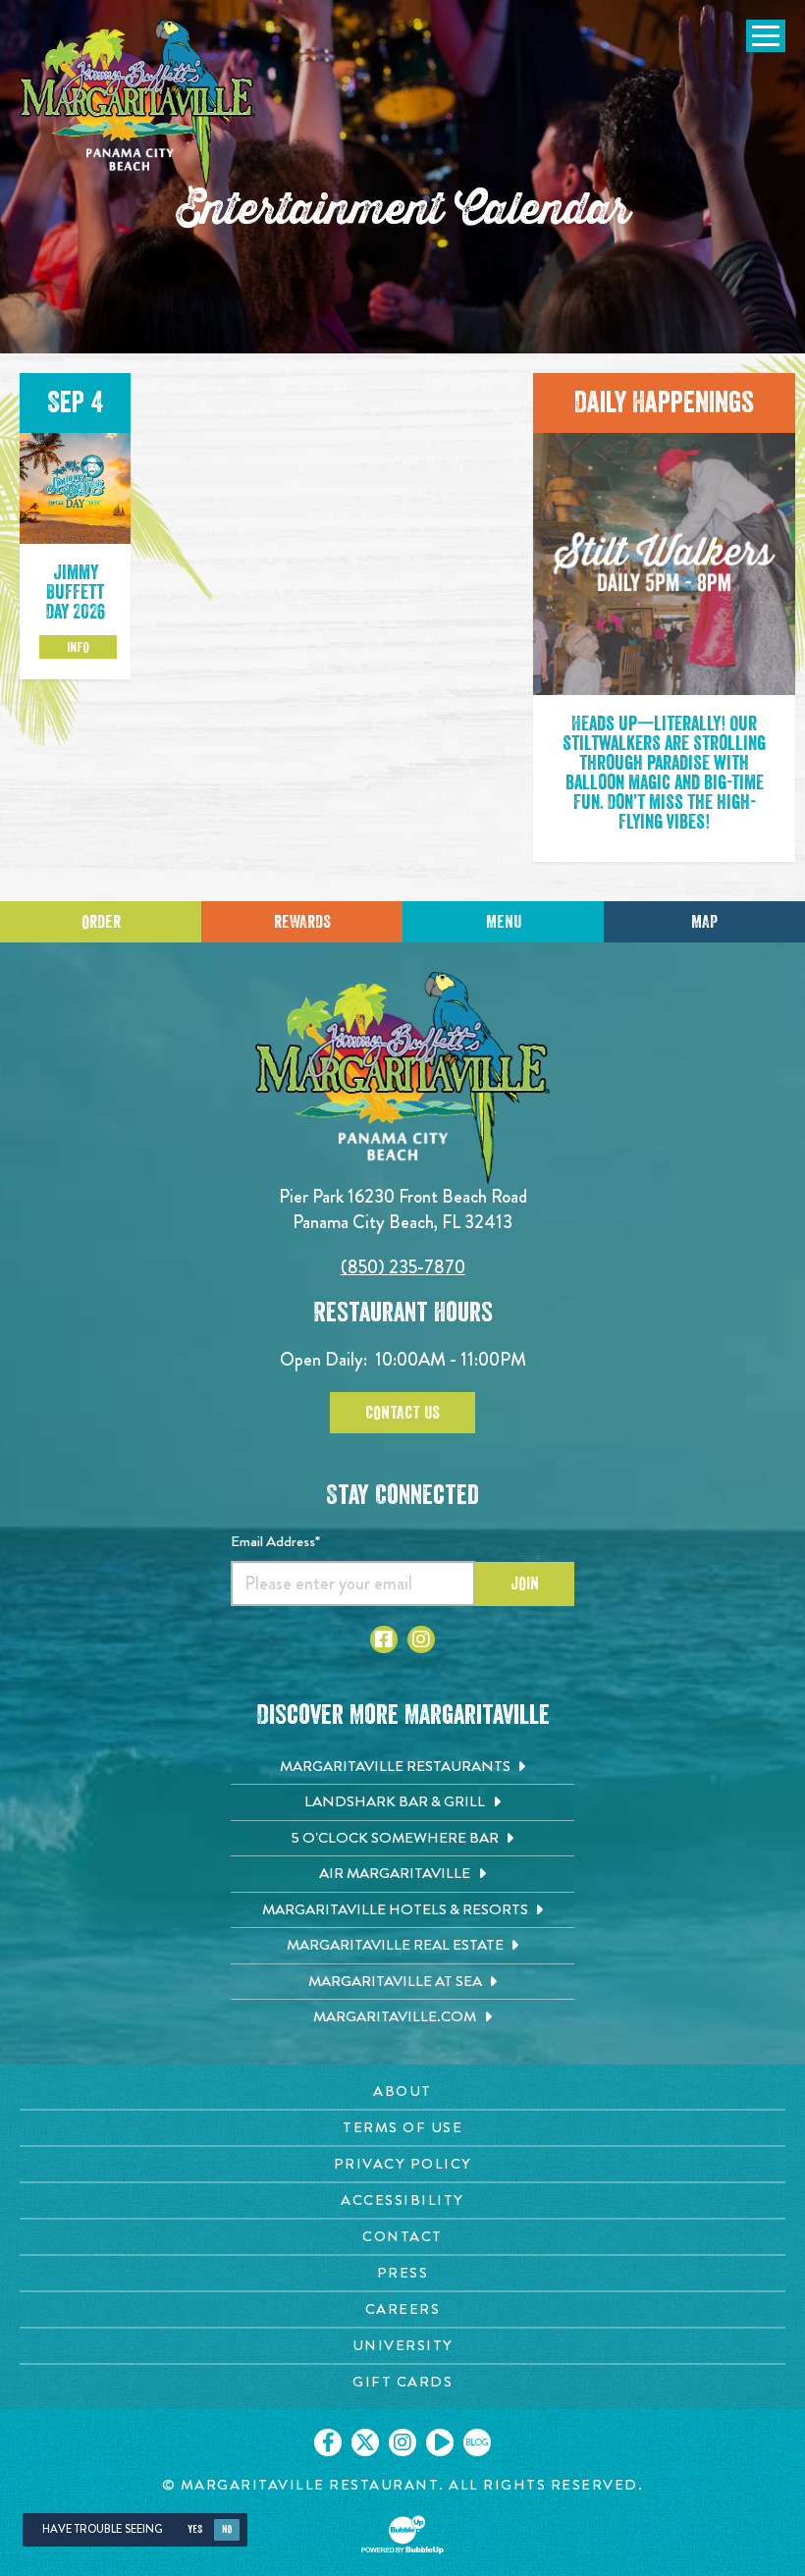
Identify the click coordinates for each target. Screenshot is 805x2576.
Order (101, 922)
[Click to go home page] (137, 105)
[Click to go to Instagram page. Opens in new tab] (421, 1639)
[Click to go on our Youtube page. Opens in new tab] (440, 2442)
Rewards (302, 922)
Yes (195, 2529)
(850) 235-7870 (403, 1267)
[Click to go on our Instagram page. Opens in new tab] (402, 2442)
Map (704, 922)
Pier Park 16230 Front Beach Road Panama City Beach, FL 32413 (403, 1209)
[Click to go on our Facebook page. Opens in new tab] (328, 2442)
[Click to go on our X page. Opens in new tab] (365, 2442)
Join (525, 1583)
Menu (504, 922)
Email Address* (275, 1541)
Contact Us (402, 1413)
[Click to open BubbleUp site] (402, 2535)
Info (78, 647)
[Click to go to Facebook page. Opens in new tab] (384, 1639)
